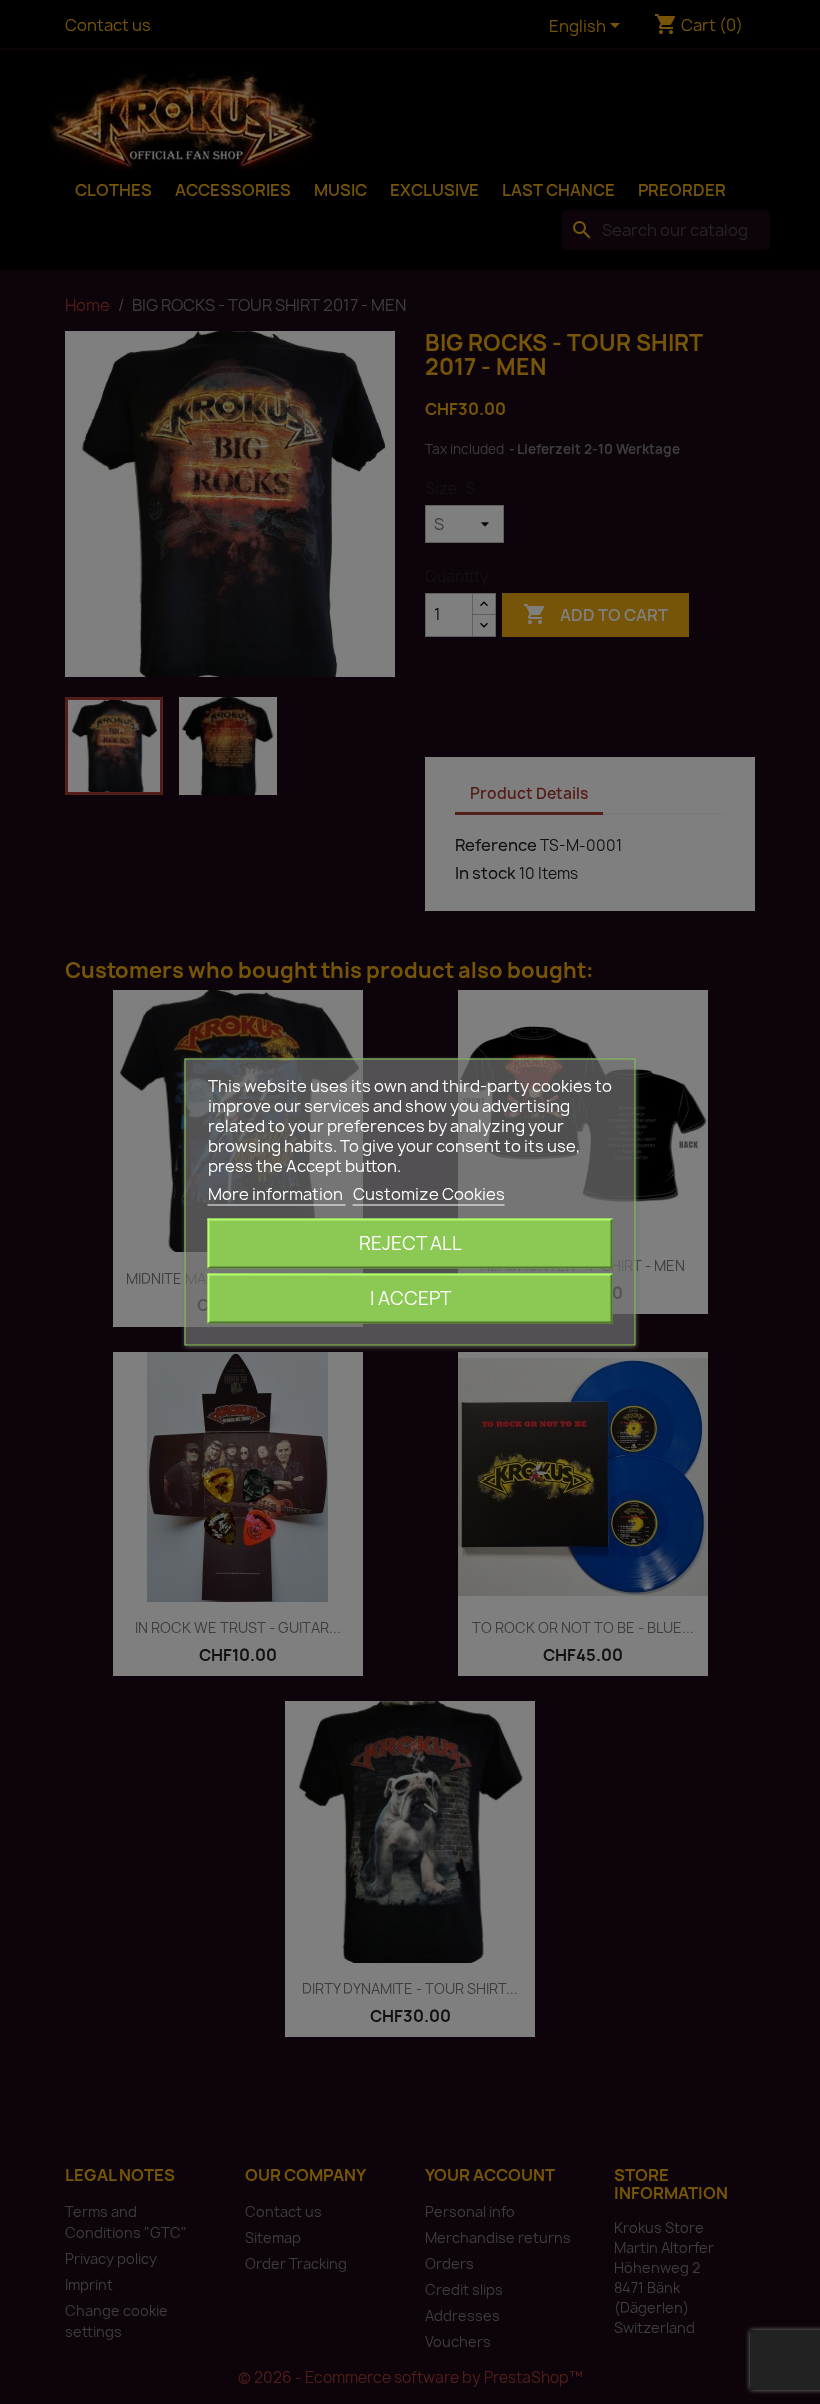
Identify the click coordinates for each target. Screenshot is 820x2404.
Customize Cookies (429, 1194)
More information (277, 1194)
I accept (410, 1298)
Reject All (410, 1243)
